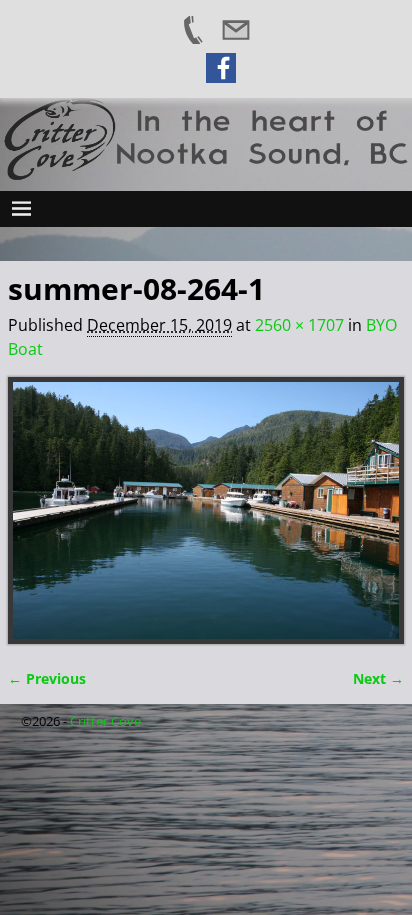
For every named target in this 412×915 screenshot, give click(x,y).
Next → (378, 678)
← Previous (47, 678)
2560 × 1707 (299, 325)
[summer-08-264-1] (206, 510)
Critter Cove (105, 721)
